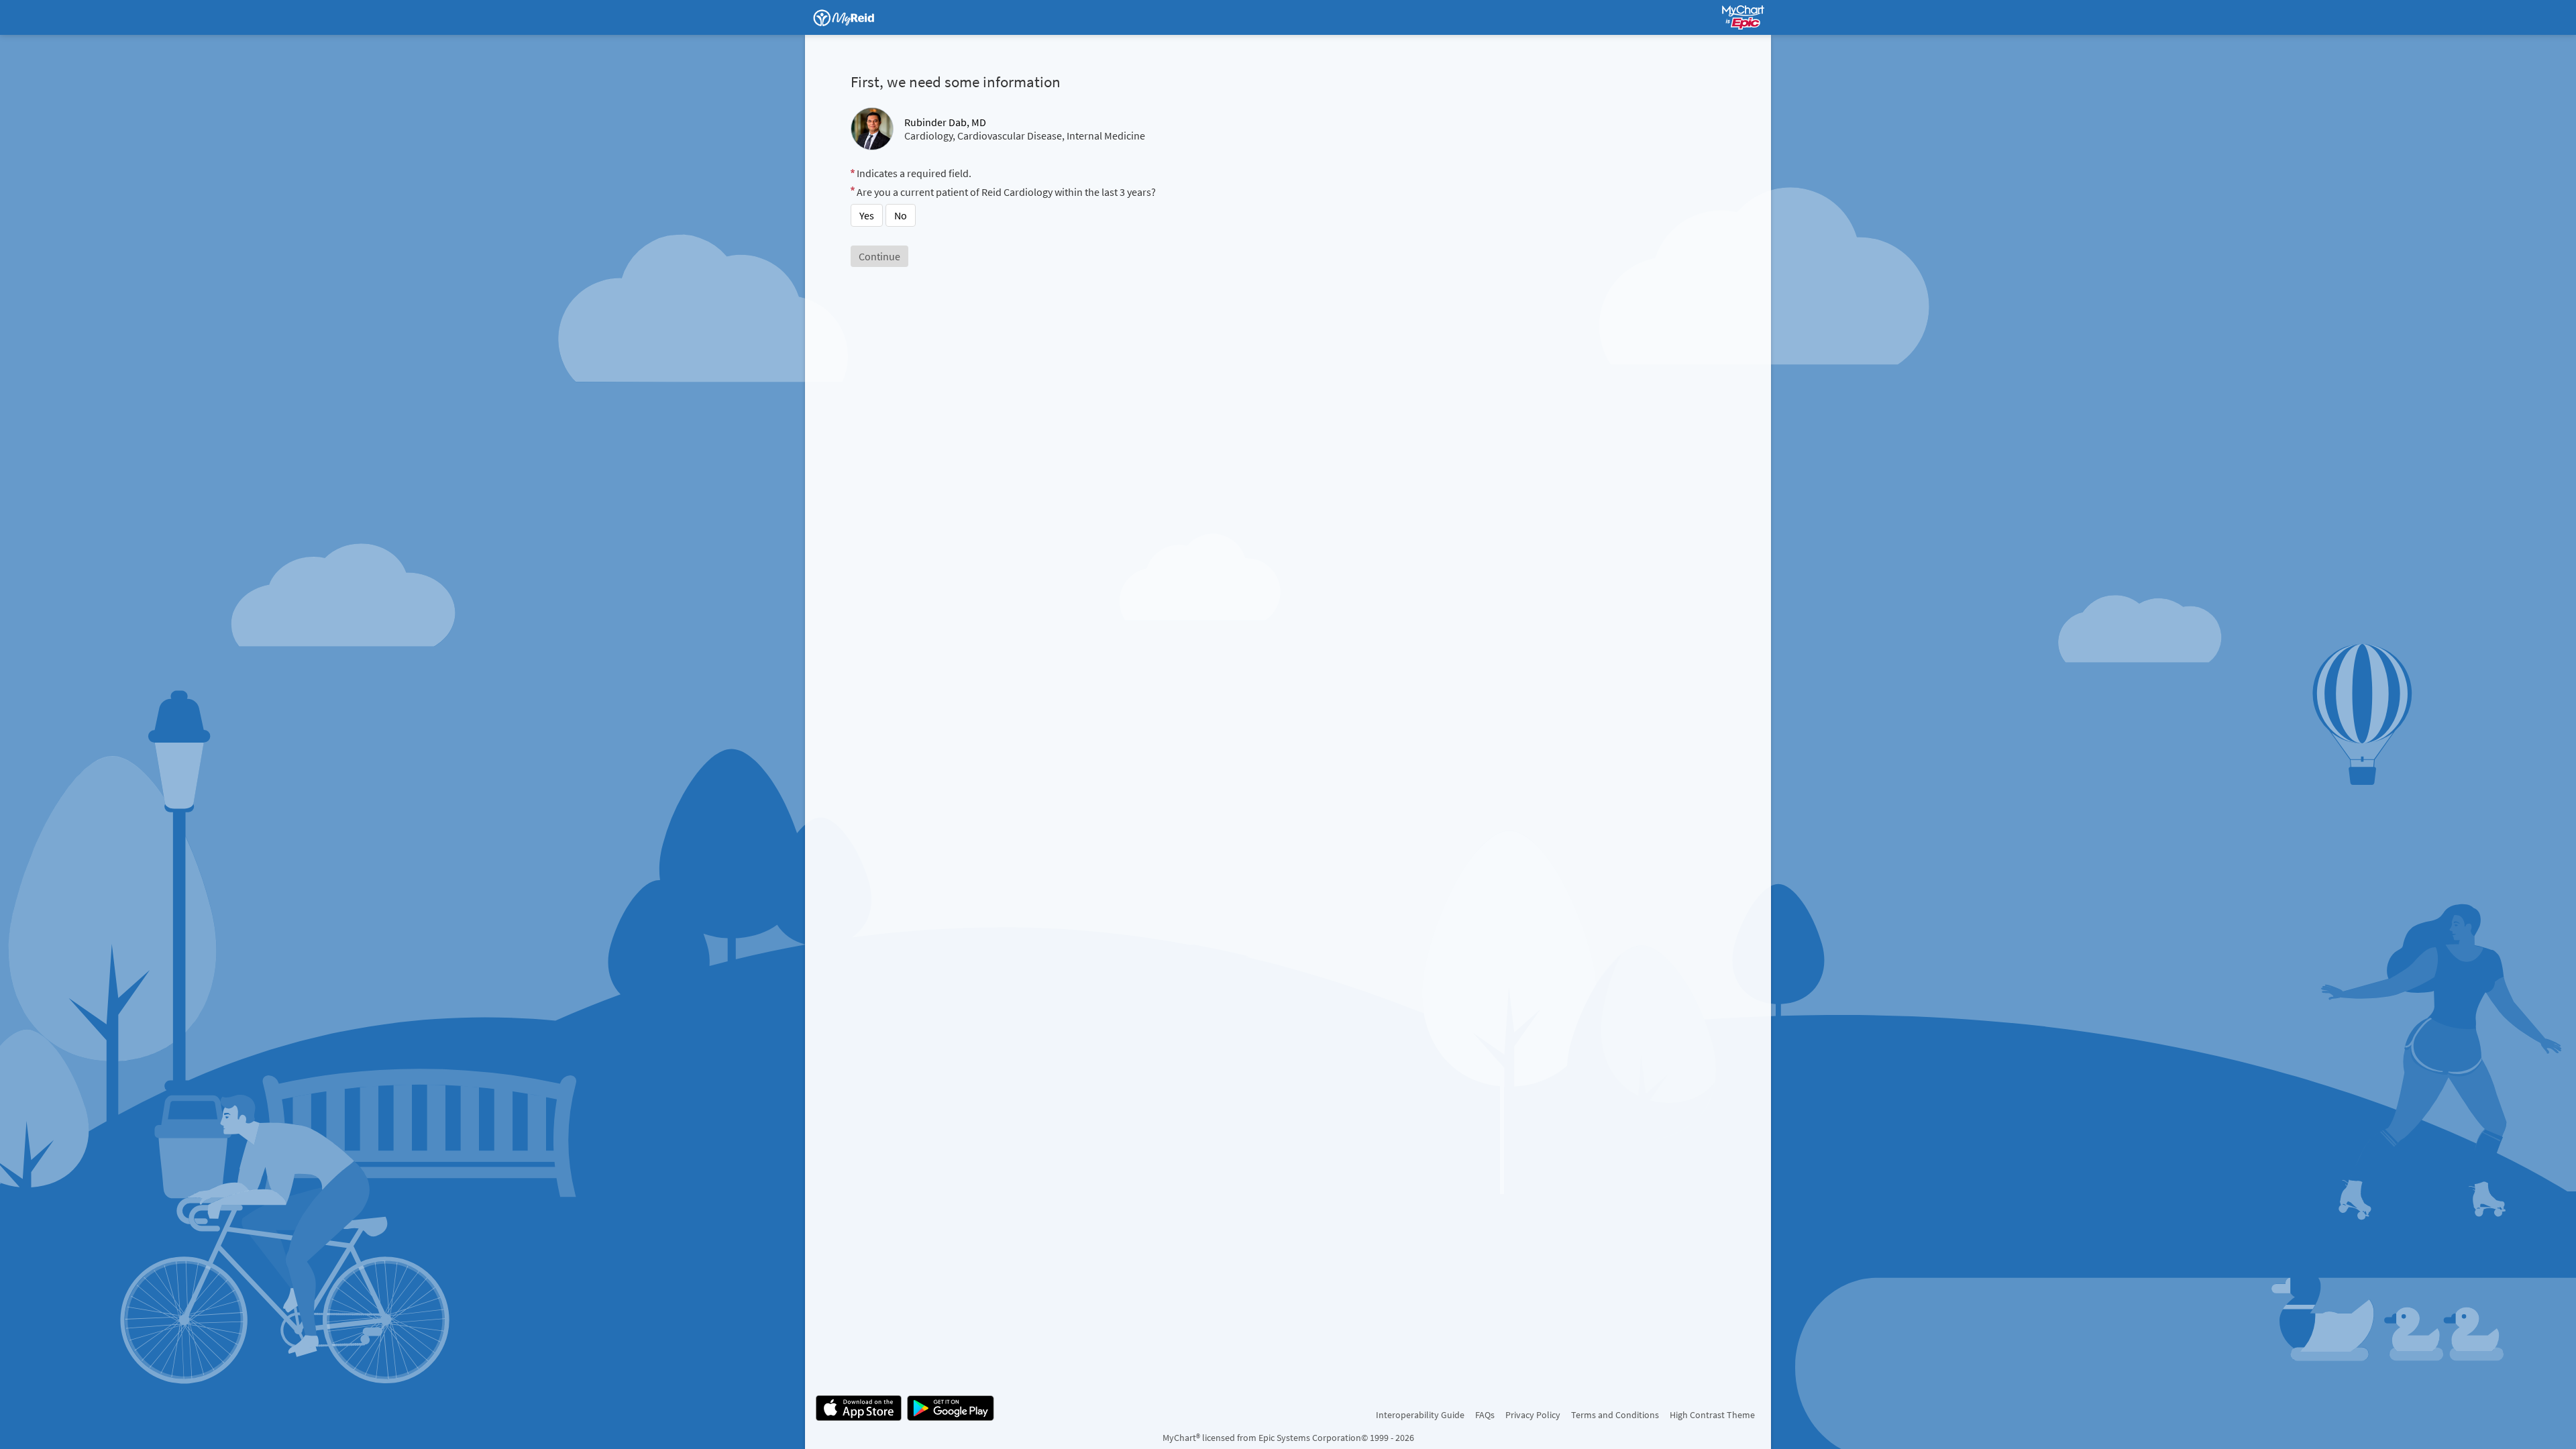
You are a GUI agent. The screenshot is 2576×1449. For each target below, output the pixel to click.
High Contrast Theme (1712, 1415)
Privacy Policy (1533, 1415)
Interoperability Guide (1420, 1415)
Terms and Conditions (1615, 1415)
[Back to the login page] (851, 17)
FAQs (1485, 1415)
